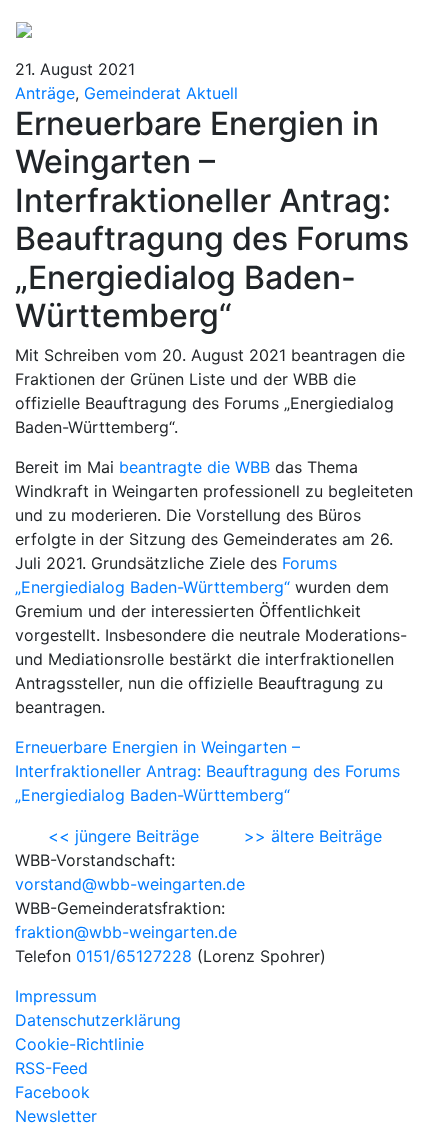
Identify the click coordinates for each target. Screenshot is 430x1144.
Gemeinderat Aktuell (161, 93)
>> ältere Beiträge (313, 836)
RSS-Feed (51, 1068)
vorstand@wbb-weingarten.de (130, 884)
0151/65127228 (134, 956)
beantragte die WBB (194, 467)
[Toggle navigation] (386, 28)
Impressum (56, 996)
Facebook (52, 1092)
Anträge (45, 93)
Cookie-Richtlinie (79, 1044)
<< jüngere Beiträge (123, 836)
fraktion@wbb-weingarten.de (126, 932)
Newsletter (56, 1116)
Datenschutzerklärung (98, 1020)
